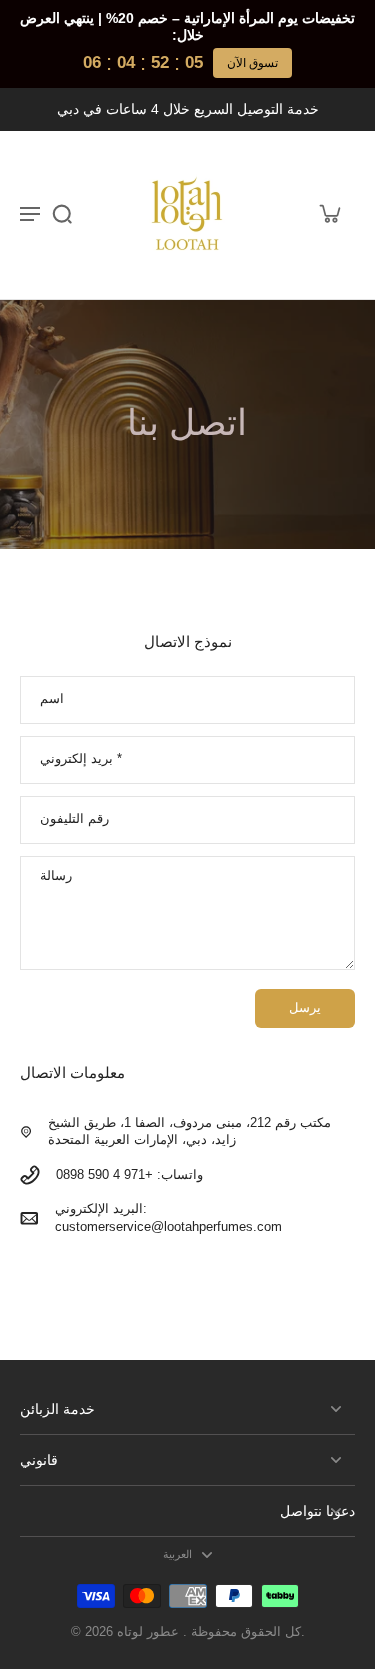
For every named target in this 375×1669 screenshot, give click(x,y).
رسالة (56, 876)
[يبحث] (62, 213)
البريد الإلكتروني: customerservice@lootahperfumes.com (168, 1217)
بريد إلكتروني (81, 759)
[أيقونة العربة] (329, 213)
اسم (52, 699)
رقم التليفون (74, 819)
